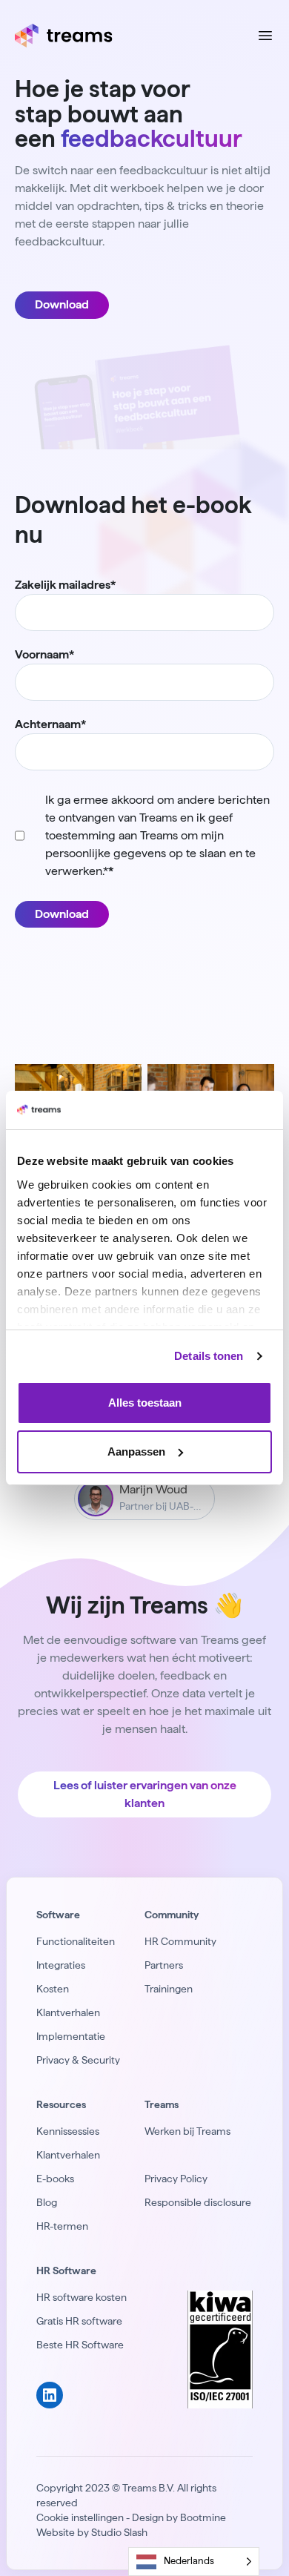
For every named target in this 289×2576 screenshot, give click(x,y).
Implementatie (71, 2036)
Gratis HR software (79, 2321)
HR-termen (62, 2226)
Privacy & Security (78, 2060)
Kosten (53, 1989)
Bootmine (203, 2517)
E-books (55, 2179)
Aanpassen (136, 1452)
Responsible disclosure (198, 2202)
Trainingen (169, 1989)
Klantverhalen (68, 2012)
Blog (47, 2202)
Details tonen (209, 1356)
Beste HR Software (80, 2345)
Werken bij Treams (187, 2131)
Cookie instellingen (80, 2517)
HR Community (180, 1941)
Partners (164, 1965)
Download (62, 304)
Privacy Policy (176, 2179)
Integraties (61, 1965)
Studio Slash (119, 2532)
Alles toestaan (145, 1403)
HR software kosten (82, 2297)
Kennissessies (68, 2131)
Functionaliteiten (76, 1941)
